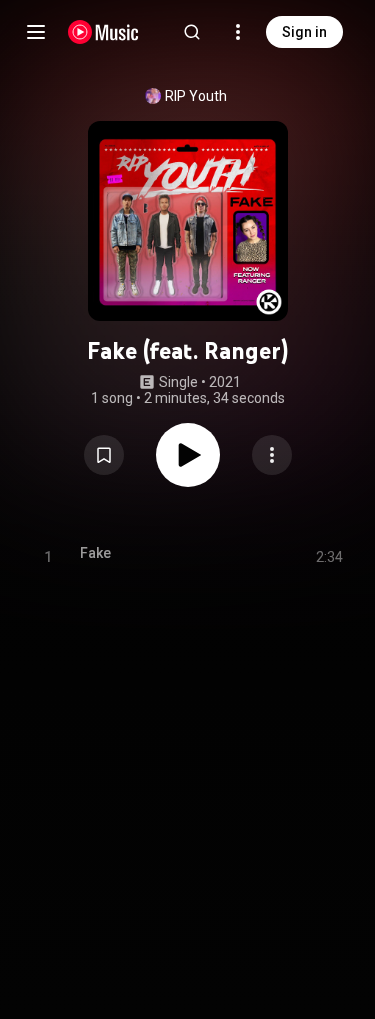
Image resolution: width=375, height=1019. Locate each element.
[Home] (103, 32)
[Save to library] (104, 455)
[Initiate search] (192, 32)
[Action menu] (272, 455)
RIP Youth (196, 96)
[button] (104, 455)
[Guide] (36, 32)
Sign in (304, 32)
